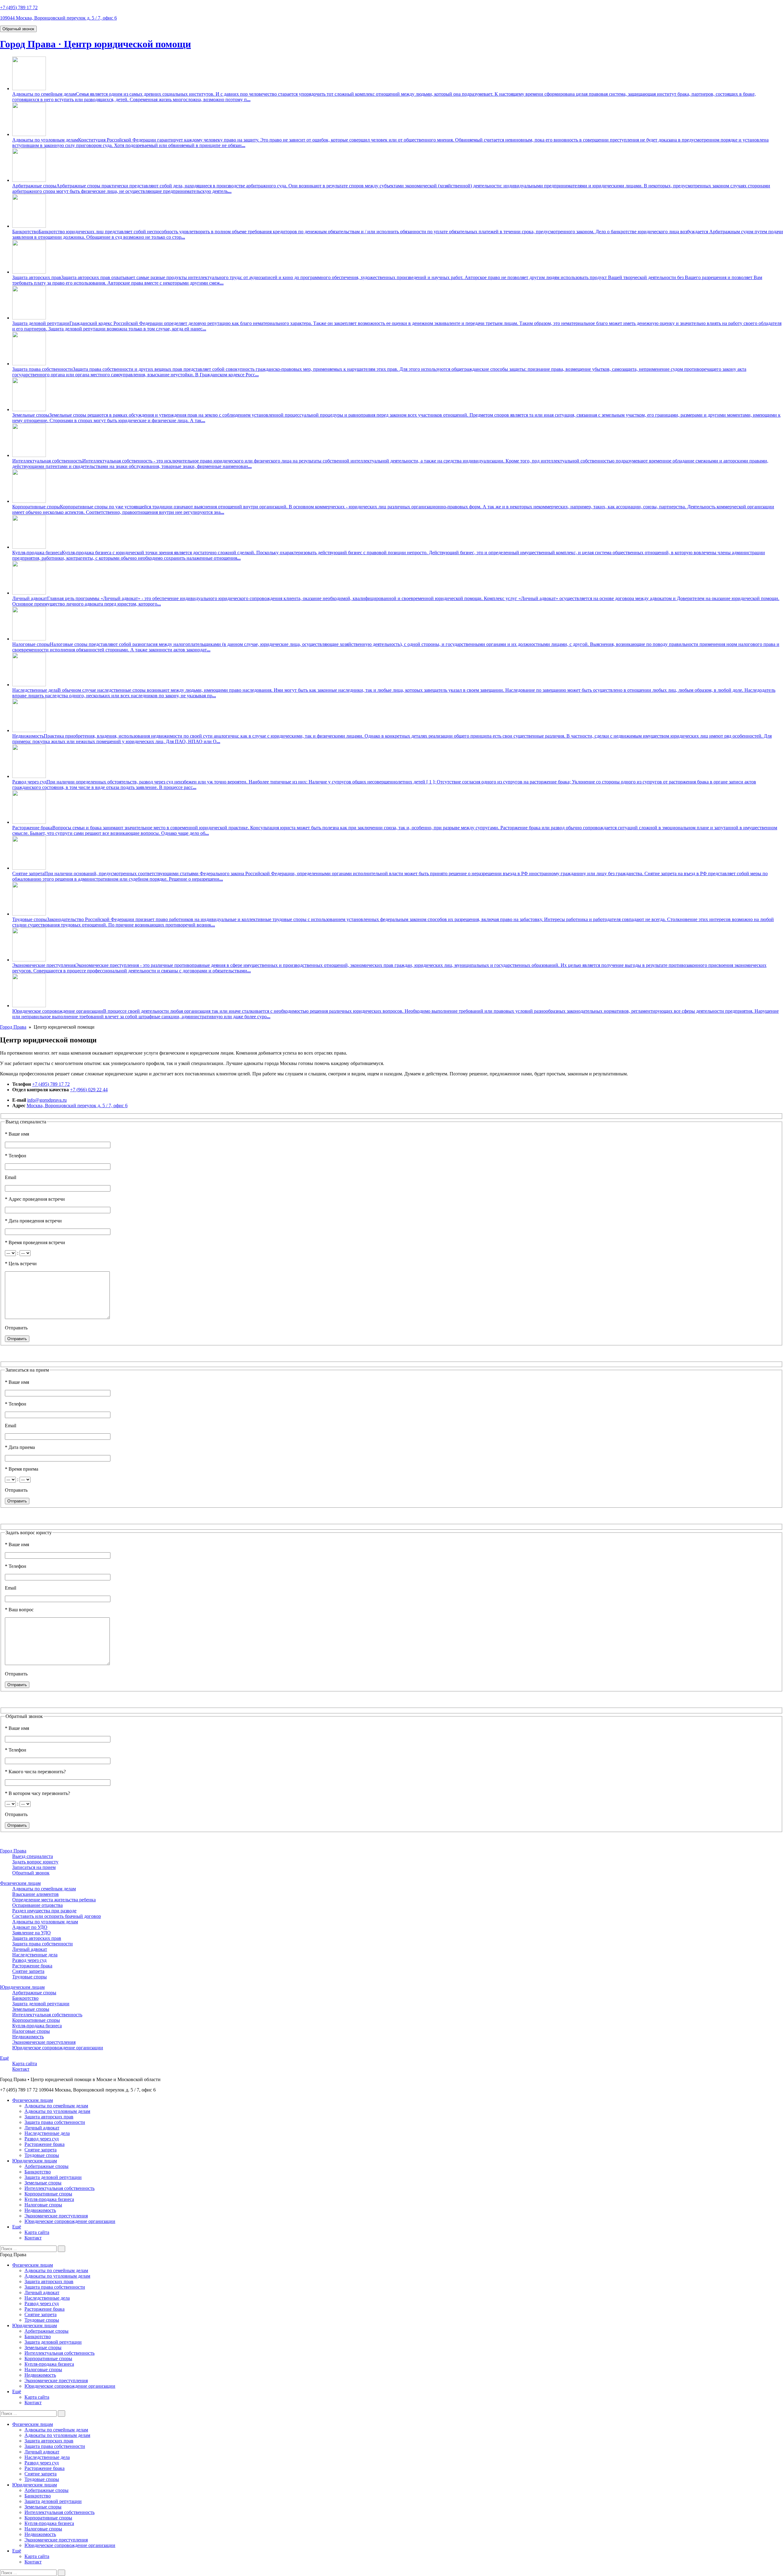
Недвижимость (28, 736)
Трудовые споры (30, 919)
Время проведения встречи (35, 1242)
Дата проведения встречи (33, 1221)
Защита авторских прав (37, 277)
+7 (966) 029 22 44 (89, 1090)
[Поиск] (61, 2249)
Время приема (22, 1469)
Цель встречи (21, 1264)
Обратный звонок (18, 29)
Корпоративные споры (36, 507)
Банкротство (25, 232)
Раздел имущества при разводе (44, 1911)
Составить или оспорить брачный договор (57, 1916)
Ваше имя (17, 1134)
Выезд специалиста (33, 1856)
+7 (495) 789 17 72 (51, 1084)
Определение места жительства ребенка (54, 1900)
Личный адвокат (30, 598)
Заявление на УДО (32, 1933)
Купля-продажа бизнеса (37, 553)
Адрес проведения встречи (35, 1199)
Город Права (13, 1027)
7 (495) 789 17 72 (19, 7)
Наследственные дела (35, 690)
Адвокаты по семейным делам (44, 94)
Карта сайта (25, 2064)
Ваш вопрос (19, 1610)
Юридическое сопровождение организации (58, 1011)
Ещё (4, 2058)
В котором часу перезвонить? (37, 1793)
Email (11, 1177)
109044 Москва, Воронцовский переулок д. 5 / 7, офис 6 (58, 18)
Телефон (16, 1156)
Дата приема (20, 1447)
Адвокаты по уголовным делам (45, 140)
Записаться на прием (34, 1867)
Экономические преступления (44, 965)
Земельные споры (31, 415)
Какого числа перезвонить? (35, 1772)
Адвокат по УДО (30, 1927)
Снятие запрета (28, 873)
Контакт (21, 2069)
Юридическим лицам (22, 1987)
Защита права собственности (43, 369)
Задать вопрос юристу (35, 1862)
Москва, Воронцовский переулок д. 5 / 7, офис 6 (77, 1106)
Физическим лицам (20, 1883)
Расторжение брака (32, 828)
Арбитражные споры (34, 186)
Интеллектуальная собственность (47, 461)
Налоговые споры (31, 644)
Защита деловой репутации (41, 323)
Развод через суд (29, 782)
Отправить (16, 1328)
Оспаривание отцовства (37, 1905)
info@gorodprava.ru (47, 1100)
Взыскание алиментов (35, 1894)
